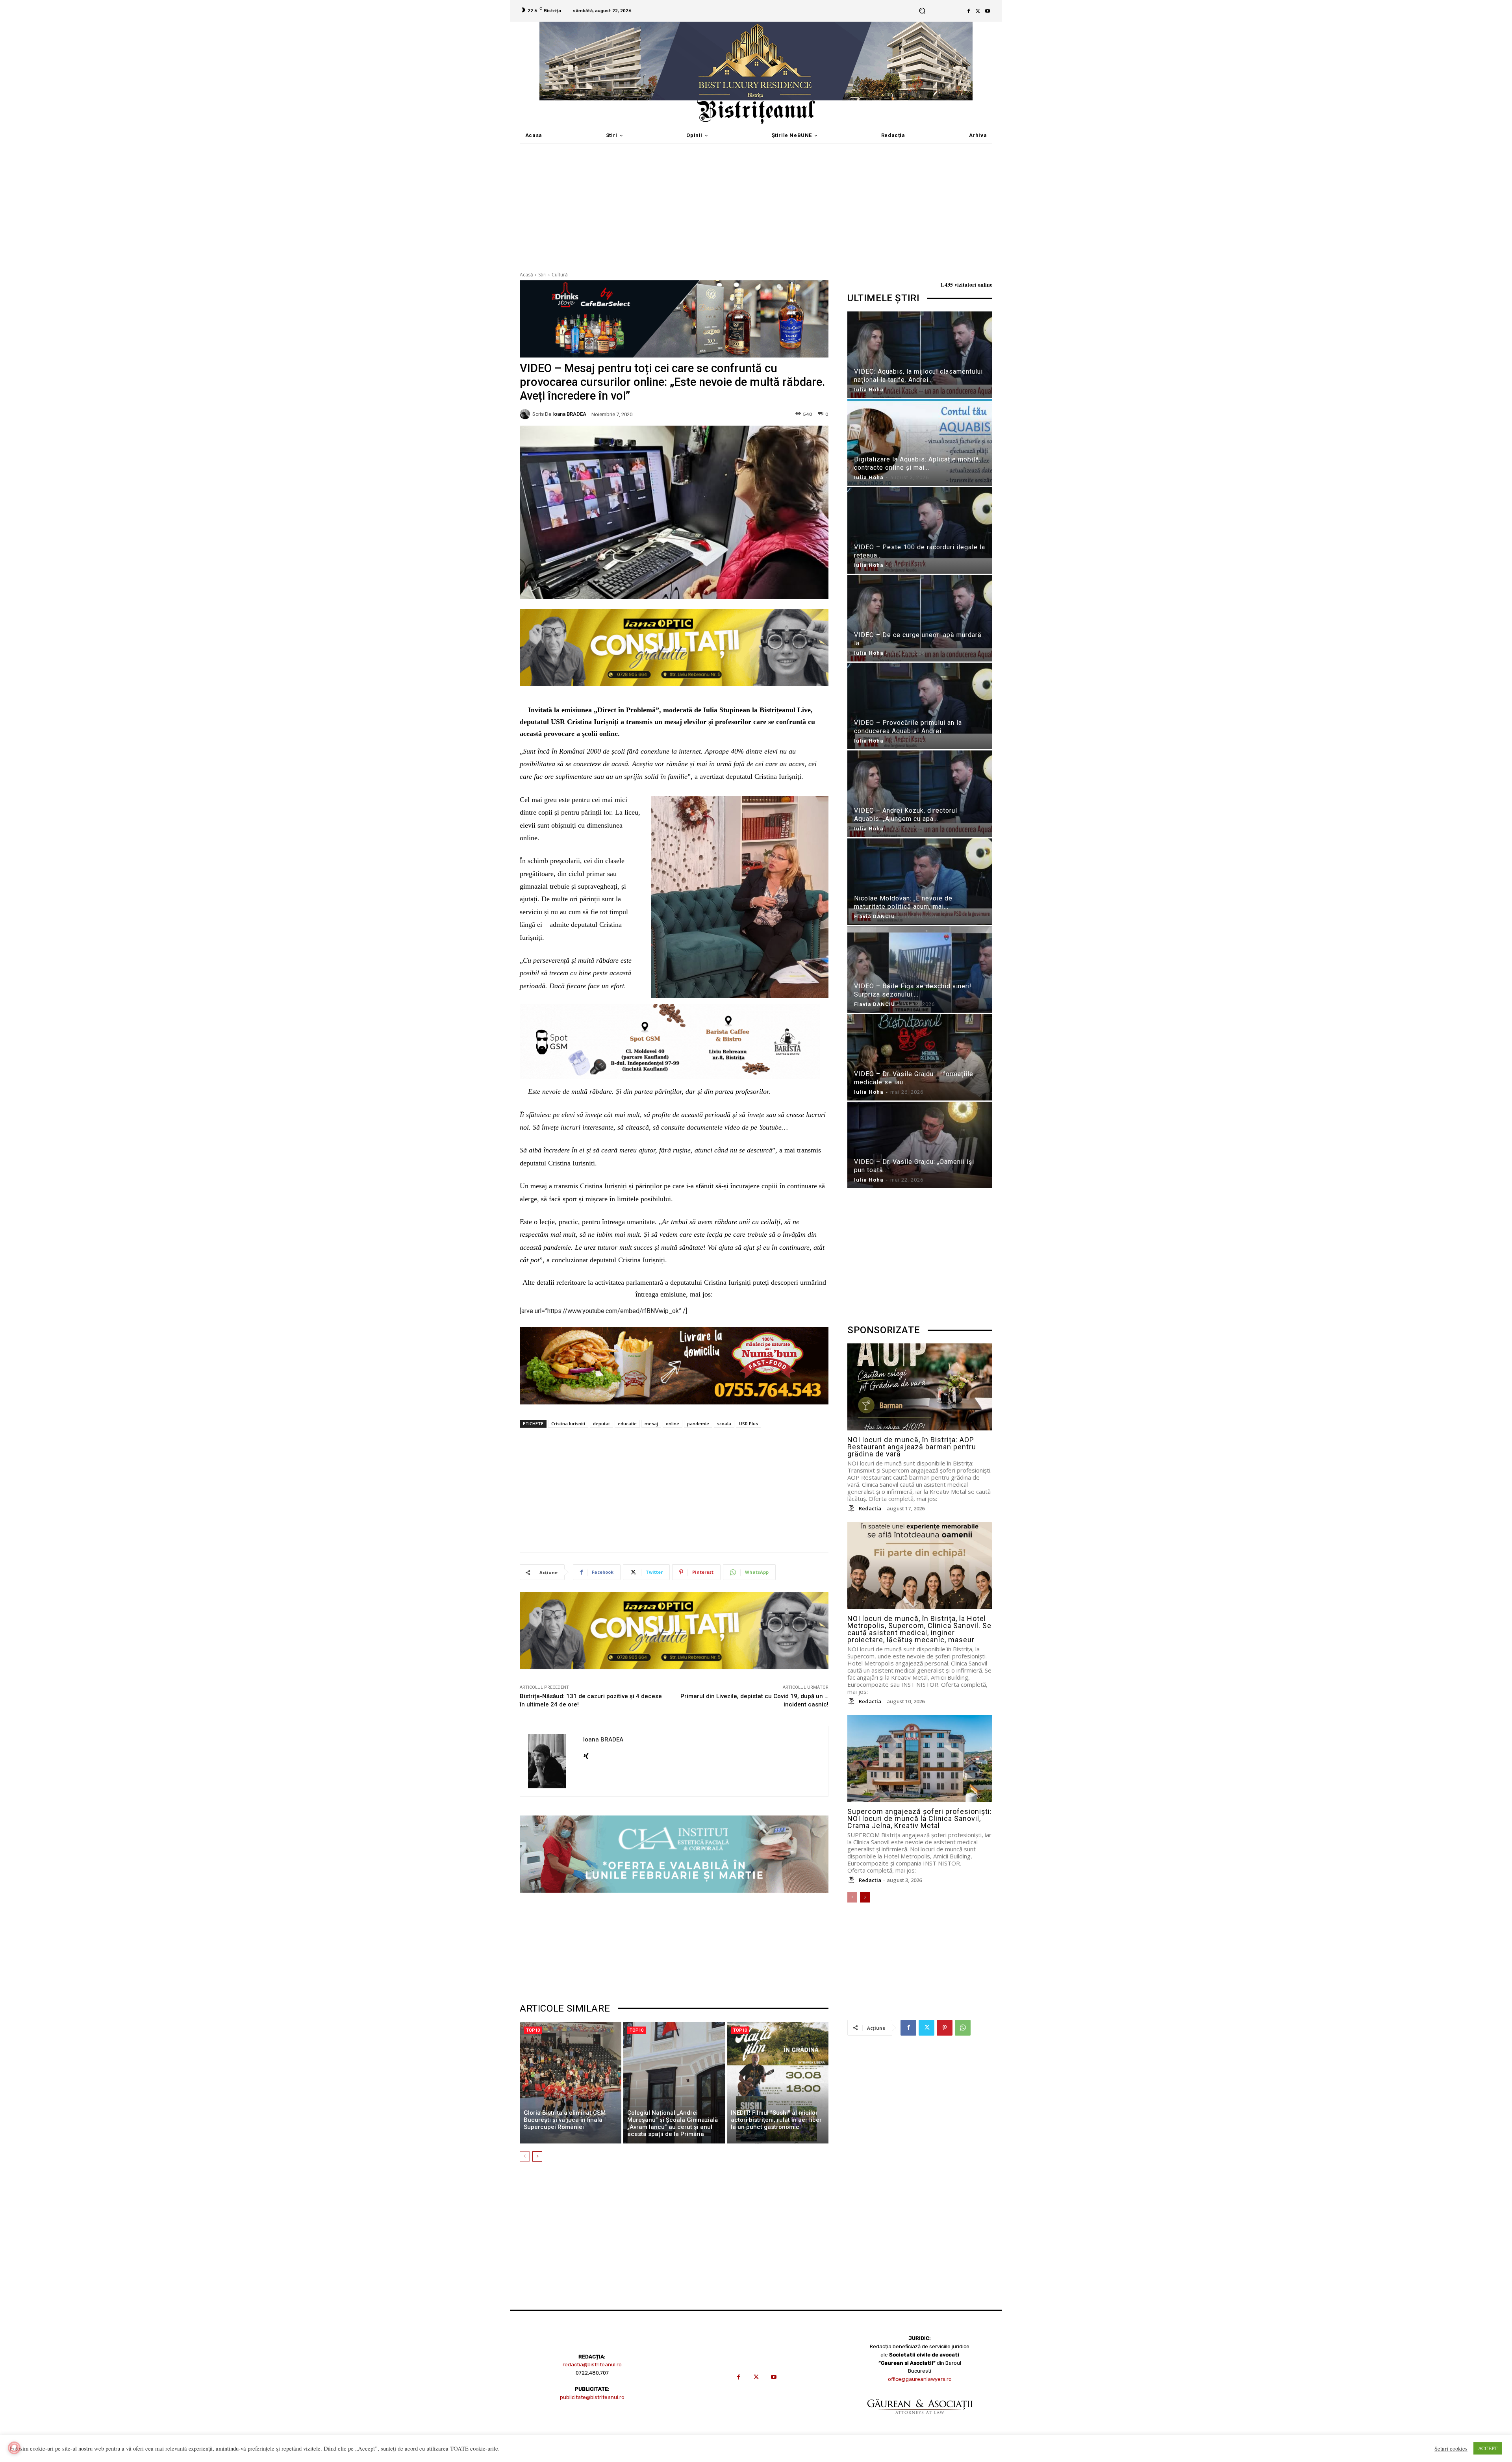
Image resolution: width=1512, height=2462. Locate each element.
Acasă (526, 275)
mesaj (651, 1424)
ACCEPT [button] (1488, 2448)
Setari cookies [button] (1451, 2449)
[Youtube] (988, 11)
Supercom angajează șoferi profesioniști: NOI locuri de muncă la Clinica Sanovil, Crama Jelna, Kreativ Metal (920, 1818)
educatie (627, 1424)
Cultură (560, 275)
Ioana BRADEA (569, 414)
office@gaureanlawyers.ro (920, 2379)
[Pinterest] (945, 2028)
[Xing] (586, 1754)
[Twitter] (978, 11)
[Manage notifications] (14, 2448)
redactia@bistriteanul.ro (592, 2365)
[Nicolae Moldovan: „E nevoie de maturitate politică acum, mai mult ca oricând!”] (920, 883)
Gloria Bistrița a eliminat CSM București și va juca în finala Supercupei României (565, 2120)
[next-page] (537, 2156)
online (673, 1424)
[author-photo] (852, 1508)
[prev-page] (525, 2156)
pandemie (698, 1424)
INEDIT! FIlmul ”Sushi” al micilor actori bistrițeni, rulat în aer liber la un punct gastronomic (776, 2120)
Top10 (533, 2030)
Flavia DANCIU (875, 916)
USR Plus (749, 1424)
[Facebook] (969, 11)
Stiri (542, 275)
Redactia (870, 1508)
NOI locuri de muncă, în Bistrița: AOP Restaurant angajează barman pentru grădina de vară (912, 1447)
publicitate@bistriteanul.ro (592, 2397)
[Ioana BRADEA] (526, 414)
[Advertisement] (756, 202)
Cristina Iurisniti (568, 1424)
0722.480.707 (592, 2373)
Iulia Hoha (869, 390)
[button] (922, 11)
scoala (724, 1424)
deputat (601, 1424)
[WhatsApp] (963, 2028)
